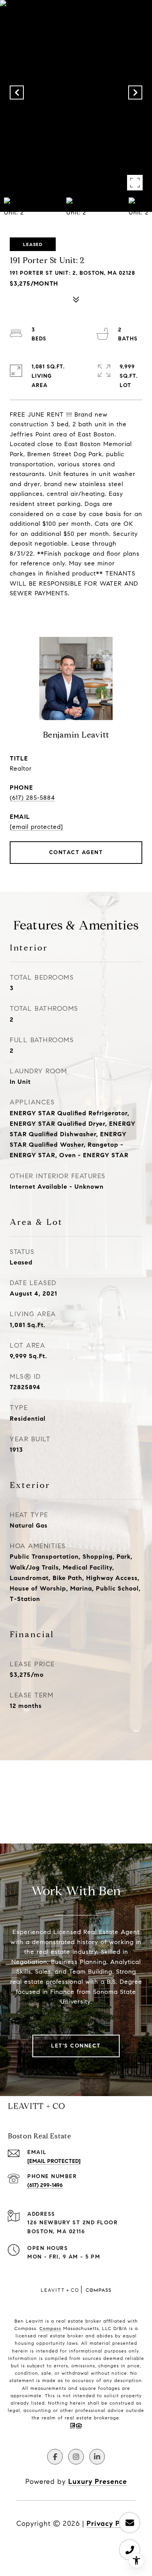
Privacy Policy (111, 2524)
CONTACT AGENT (76, 852)
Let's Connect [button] (76, 2046)
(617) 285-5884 (32, 798)
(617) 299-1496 (45, 2185)
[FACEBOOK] (55, 2457)
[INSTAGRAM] (76, 2457)
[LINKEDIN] (97, 2457)
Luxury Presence (98, 2482)
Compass (50, 2328)
